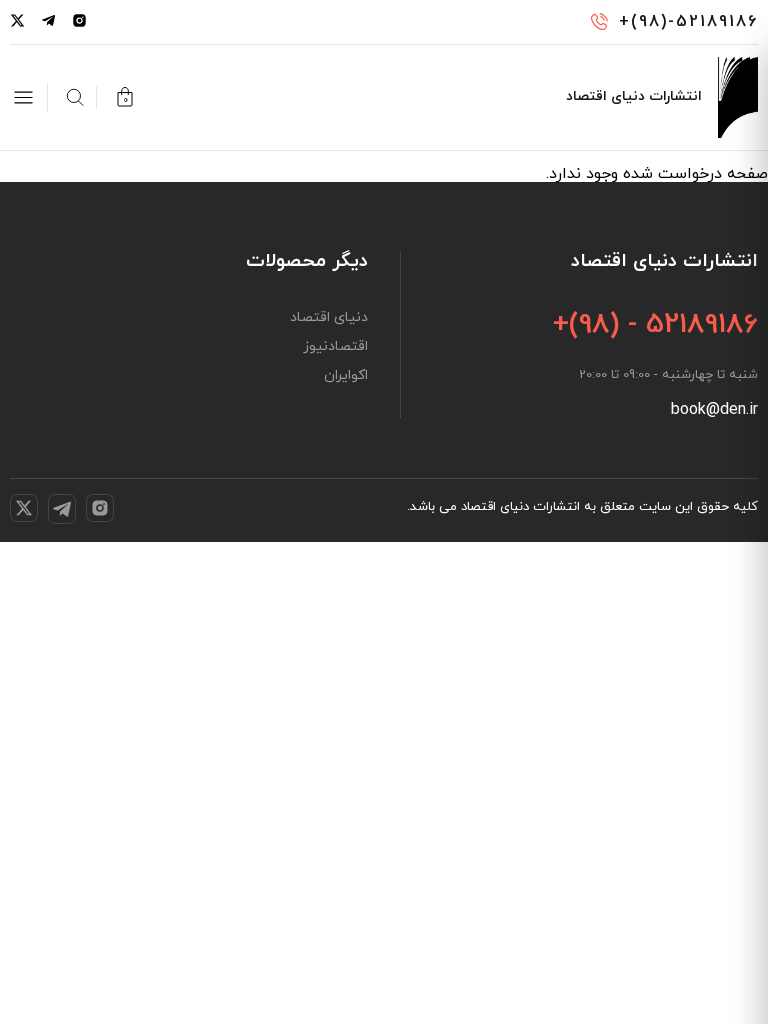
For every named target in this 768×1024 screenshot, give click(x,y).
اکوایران (346, 376)
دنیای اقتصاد (329, 318)
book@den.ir (714, 410)
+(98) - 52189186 (655, 325)
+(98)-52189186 (688, 22)
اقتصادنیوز (335, 347)
